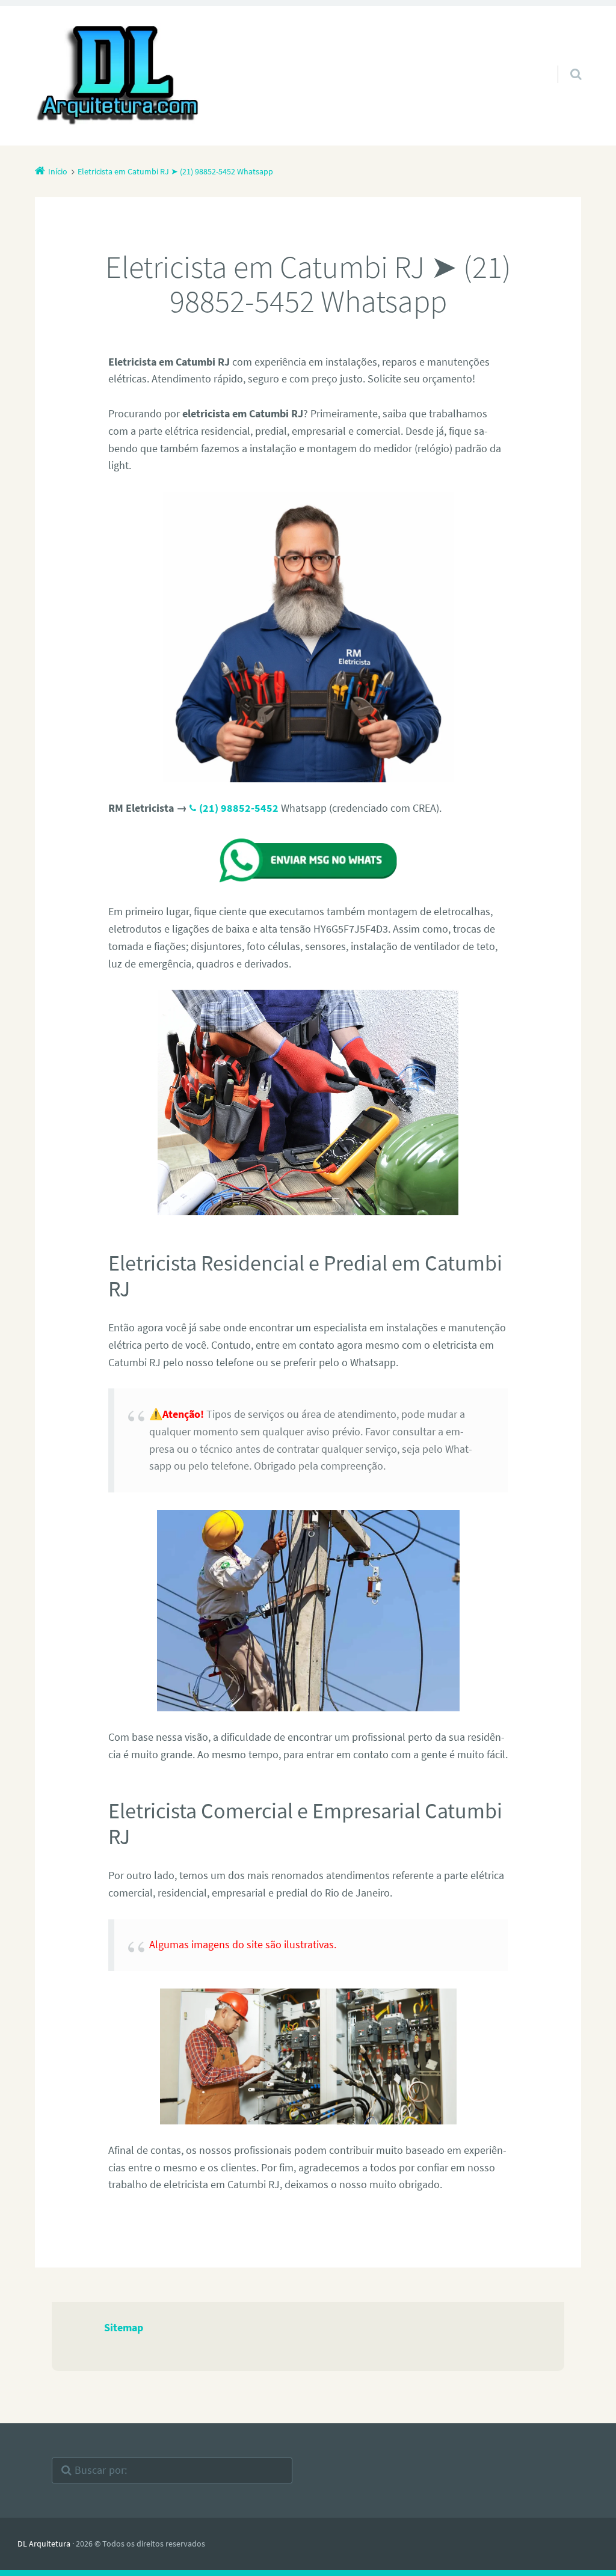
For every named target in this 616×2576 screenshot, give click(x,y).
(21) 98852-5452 (239, 808)
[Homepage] (119, 76)
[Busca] (565, 62)
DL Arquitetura (44, 2544)
